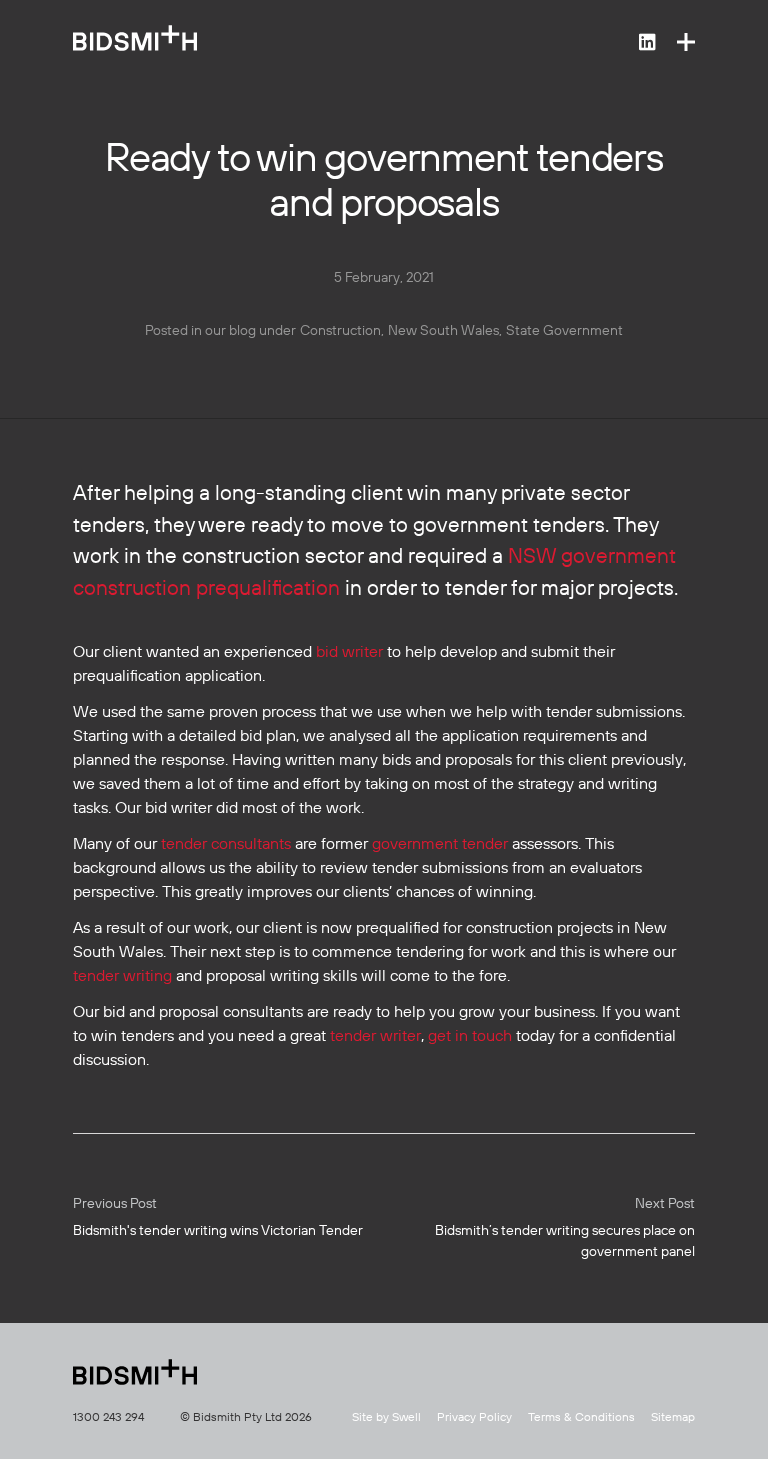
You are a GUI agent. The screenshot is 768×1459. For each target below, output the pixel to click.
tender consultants (226, 845)
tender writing (122, 977)
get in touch (470, 1037)
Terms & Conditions (581, 1418)
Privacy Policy (474, 1418)
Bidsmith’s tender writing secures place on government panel (565, 1228)
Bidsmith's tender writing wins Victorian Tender (218, 1217)
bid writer (349, 653)
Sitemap (673, 1418)
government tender (440, 845)
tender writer (375, 1037)
